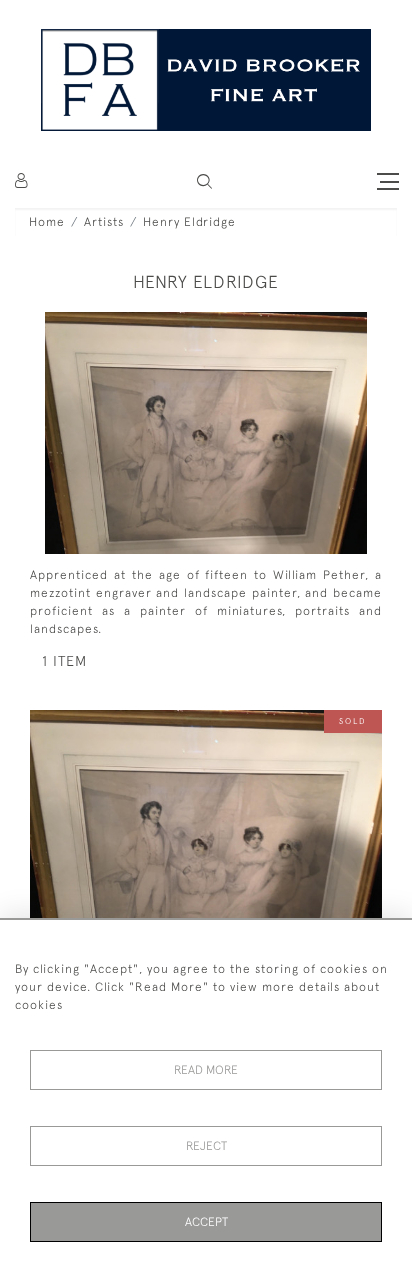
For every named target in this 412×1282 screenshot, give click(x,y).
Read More (206, 1070)
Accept (206, 1222)
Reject (206, 1146)
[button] (204, 181)
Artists (104, 222)
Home (47, 222)
